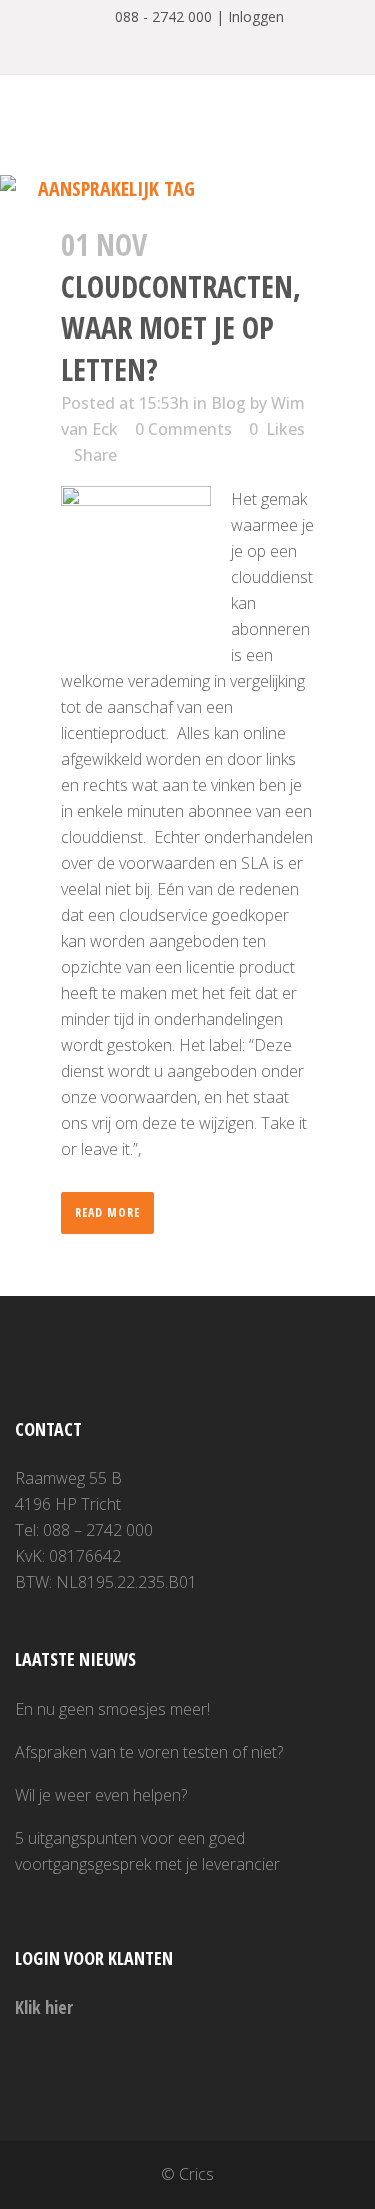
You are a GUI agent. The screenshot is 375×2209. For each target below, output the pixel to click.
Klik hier (44, 2007)
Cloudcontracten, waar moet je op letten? (181, 328)
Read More (107, 1212)
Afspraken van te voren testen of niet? (149, 1752)
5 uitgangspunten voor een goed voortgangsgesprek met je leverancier (147, 1851)
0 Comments (183, 429)
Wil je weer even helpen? (101, 1795)
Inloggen (256, 16)
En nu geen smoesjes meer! (112, 1709)
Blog (228, 403)
